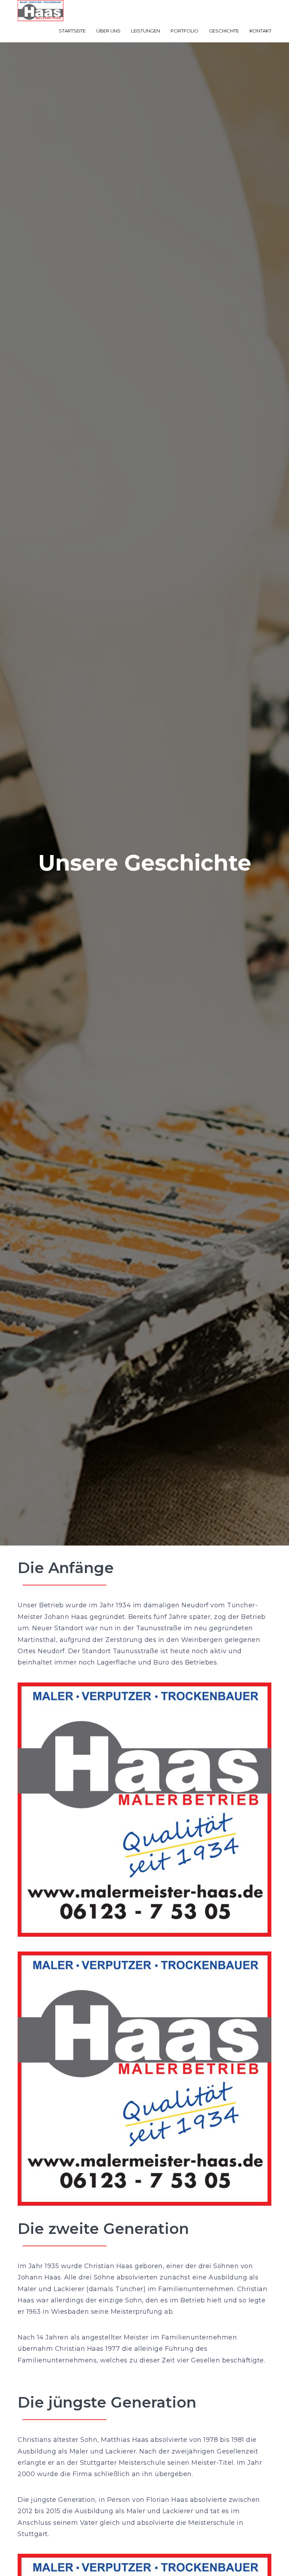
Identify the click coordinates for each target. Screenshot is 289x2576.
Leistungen (146, 31)
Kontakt (260, 31)
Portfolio (185, 31)
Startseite (72, 31)
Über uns (108, 31)
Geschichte (224, 31)
